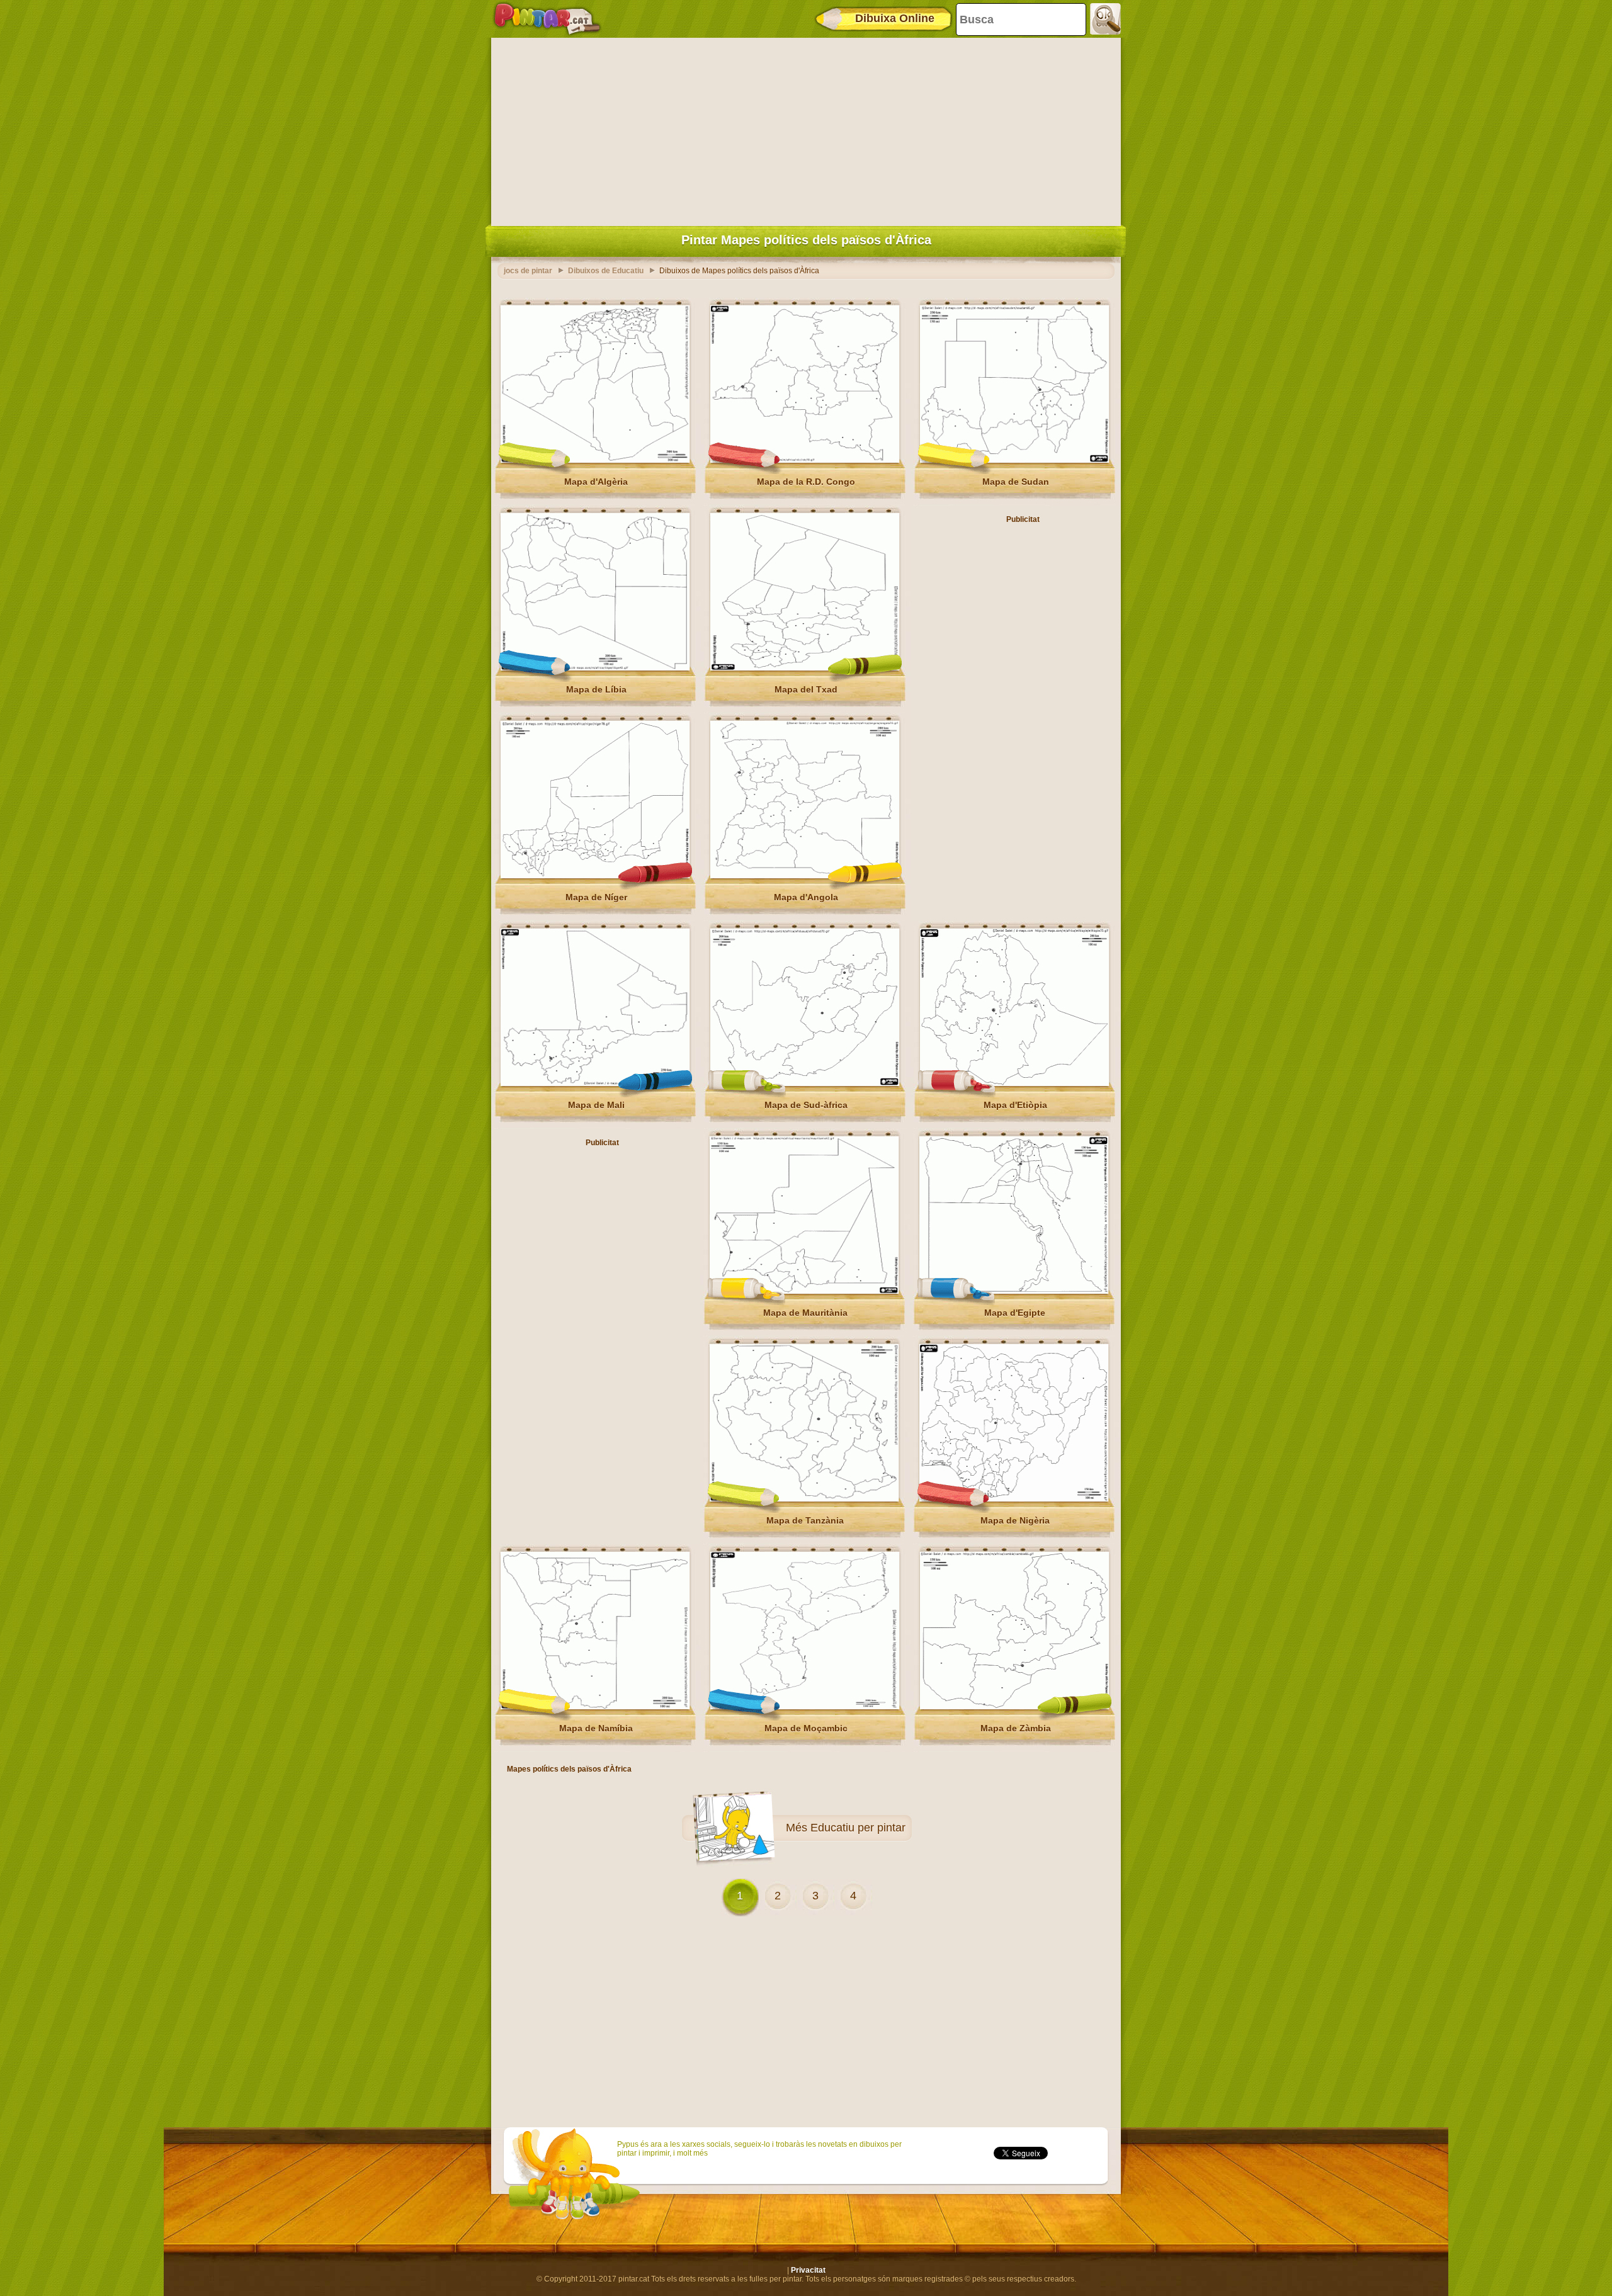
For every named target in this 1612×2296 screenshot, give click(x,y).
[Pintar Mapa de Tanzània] (804, 1499)
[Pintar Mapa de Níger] (595, 876)
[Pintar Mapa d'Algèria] (595, 460)
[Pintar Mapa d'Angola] (805, 876)
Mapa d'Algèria (596, 482)
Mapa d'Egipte (1015, 1313)
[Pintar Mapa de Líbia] (595, 668)
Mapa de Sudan (1016, 482)
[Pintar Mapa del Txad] (805, 668)
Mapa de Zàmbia (1016, 1728)
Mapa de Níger (596, 897)
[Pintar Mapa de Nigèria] (1014, 1499)
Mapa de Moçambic (806, 1728)
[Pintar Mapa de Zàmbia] (1014, 1707)
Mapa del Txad (806, 689)
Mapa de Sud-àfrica (806, 1105)
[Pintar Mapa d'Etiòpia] (1014, 1083)
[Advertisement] (806, 129)
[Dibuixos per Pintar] (547, 19)
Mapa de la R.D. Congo (806, 482)
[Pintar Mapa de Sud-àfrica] (805, 1083)
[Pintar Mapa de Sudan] (1014, 460)
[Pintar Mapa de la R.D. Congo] (805, 460)
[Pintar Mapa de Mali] (595, 1083)
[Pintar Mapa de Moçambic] (805, 1707)
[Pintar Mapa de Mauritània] (804, 1291)
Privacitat (808, 2270)
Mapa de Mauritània (805, 1313)
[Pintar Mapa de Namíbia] (595, 1707)
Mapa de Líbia (596, 689)
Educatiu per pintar (858, 1828)
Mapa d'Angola (806, 897)
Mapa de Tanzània (805, 1520)
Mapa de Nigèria (1015, 1520)
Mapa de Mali (596, 1105)
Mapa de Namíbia (596, 1728)
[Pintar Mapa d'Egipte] (1014, 1291)
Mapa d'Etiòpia (1015, 1105)
